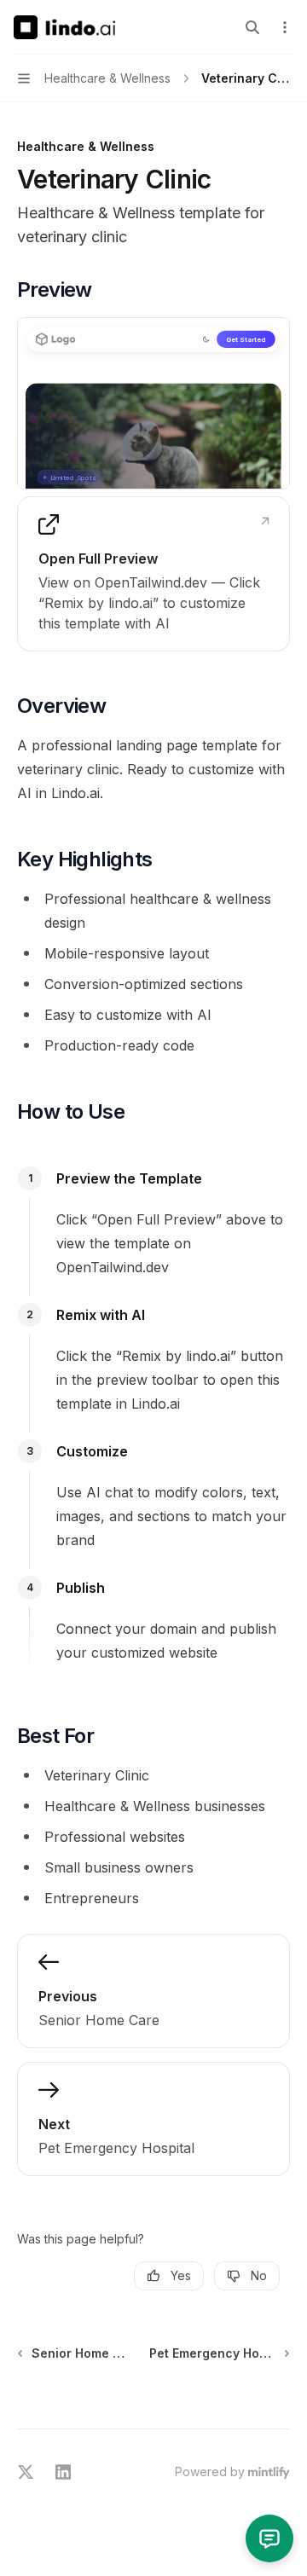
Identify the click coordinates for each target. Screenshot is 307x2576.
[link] (153, 574)
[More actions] (285, 27)
